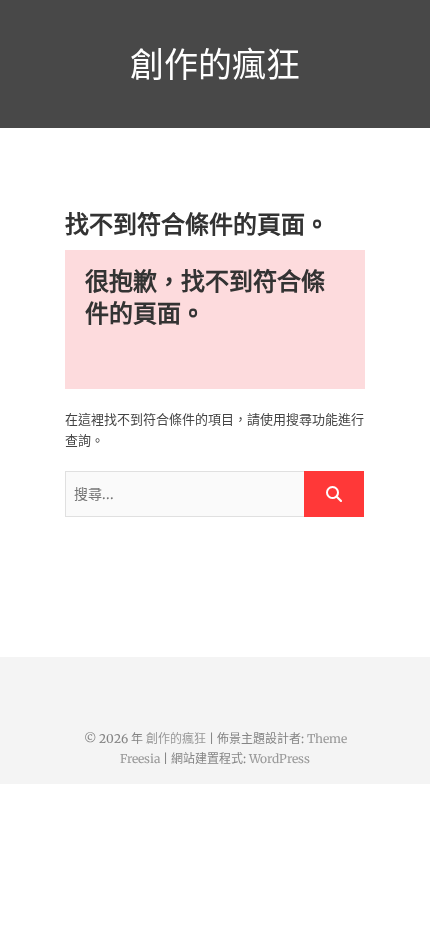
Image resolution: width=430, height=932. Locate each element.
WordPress (279, 758)
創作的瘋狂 (215, 64)
